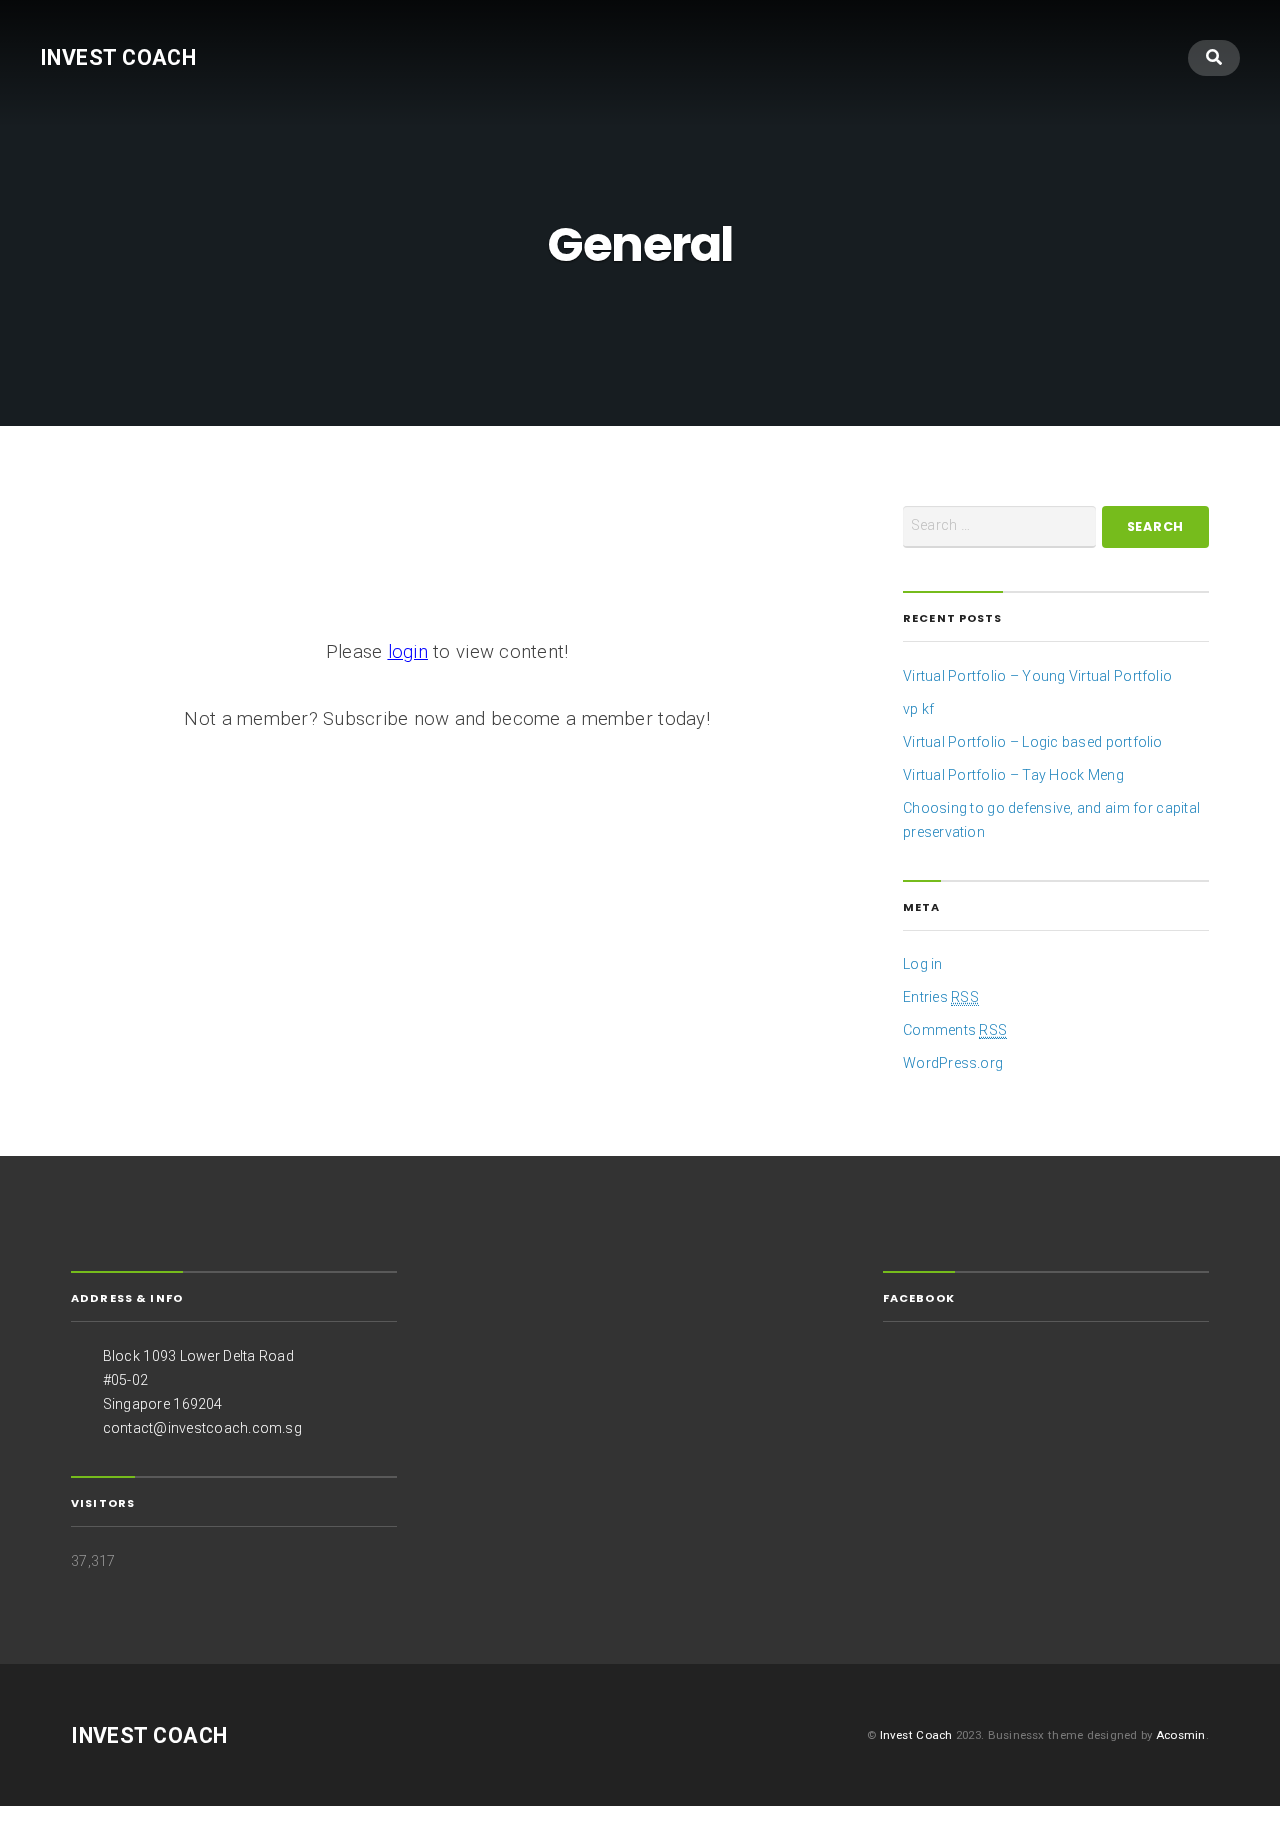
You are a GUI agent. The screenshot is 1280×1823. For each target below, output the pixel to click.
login (408, 652)
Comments (955, 1030)
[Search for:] (999, 527)
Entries (941, 997)
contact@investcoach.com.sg (202, 1428)
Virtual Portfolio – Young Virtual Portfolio (1037, 676)
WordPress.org (953, 1063)
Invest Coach (118, 57)
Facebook (919, 1298)
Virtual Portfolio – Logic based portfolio (1033, 742)
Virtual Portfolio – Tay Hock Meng (1013, 775)
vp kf (918, 709)
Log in (923, 964)
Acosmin (1181, 1735)
